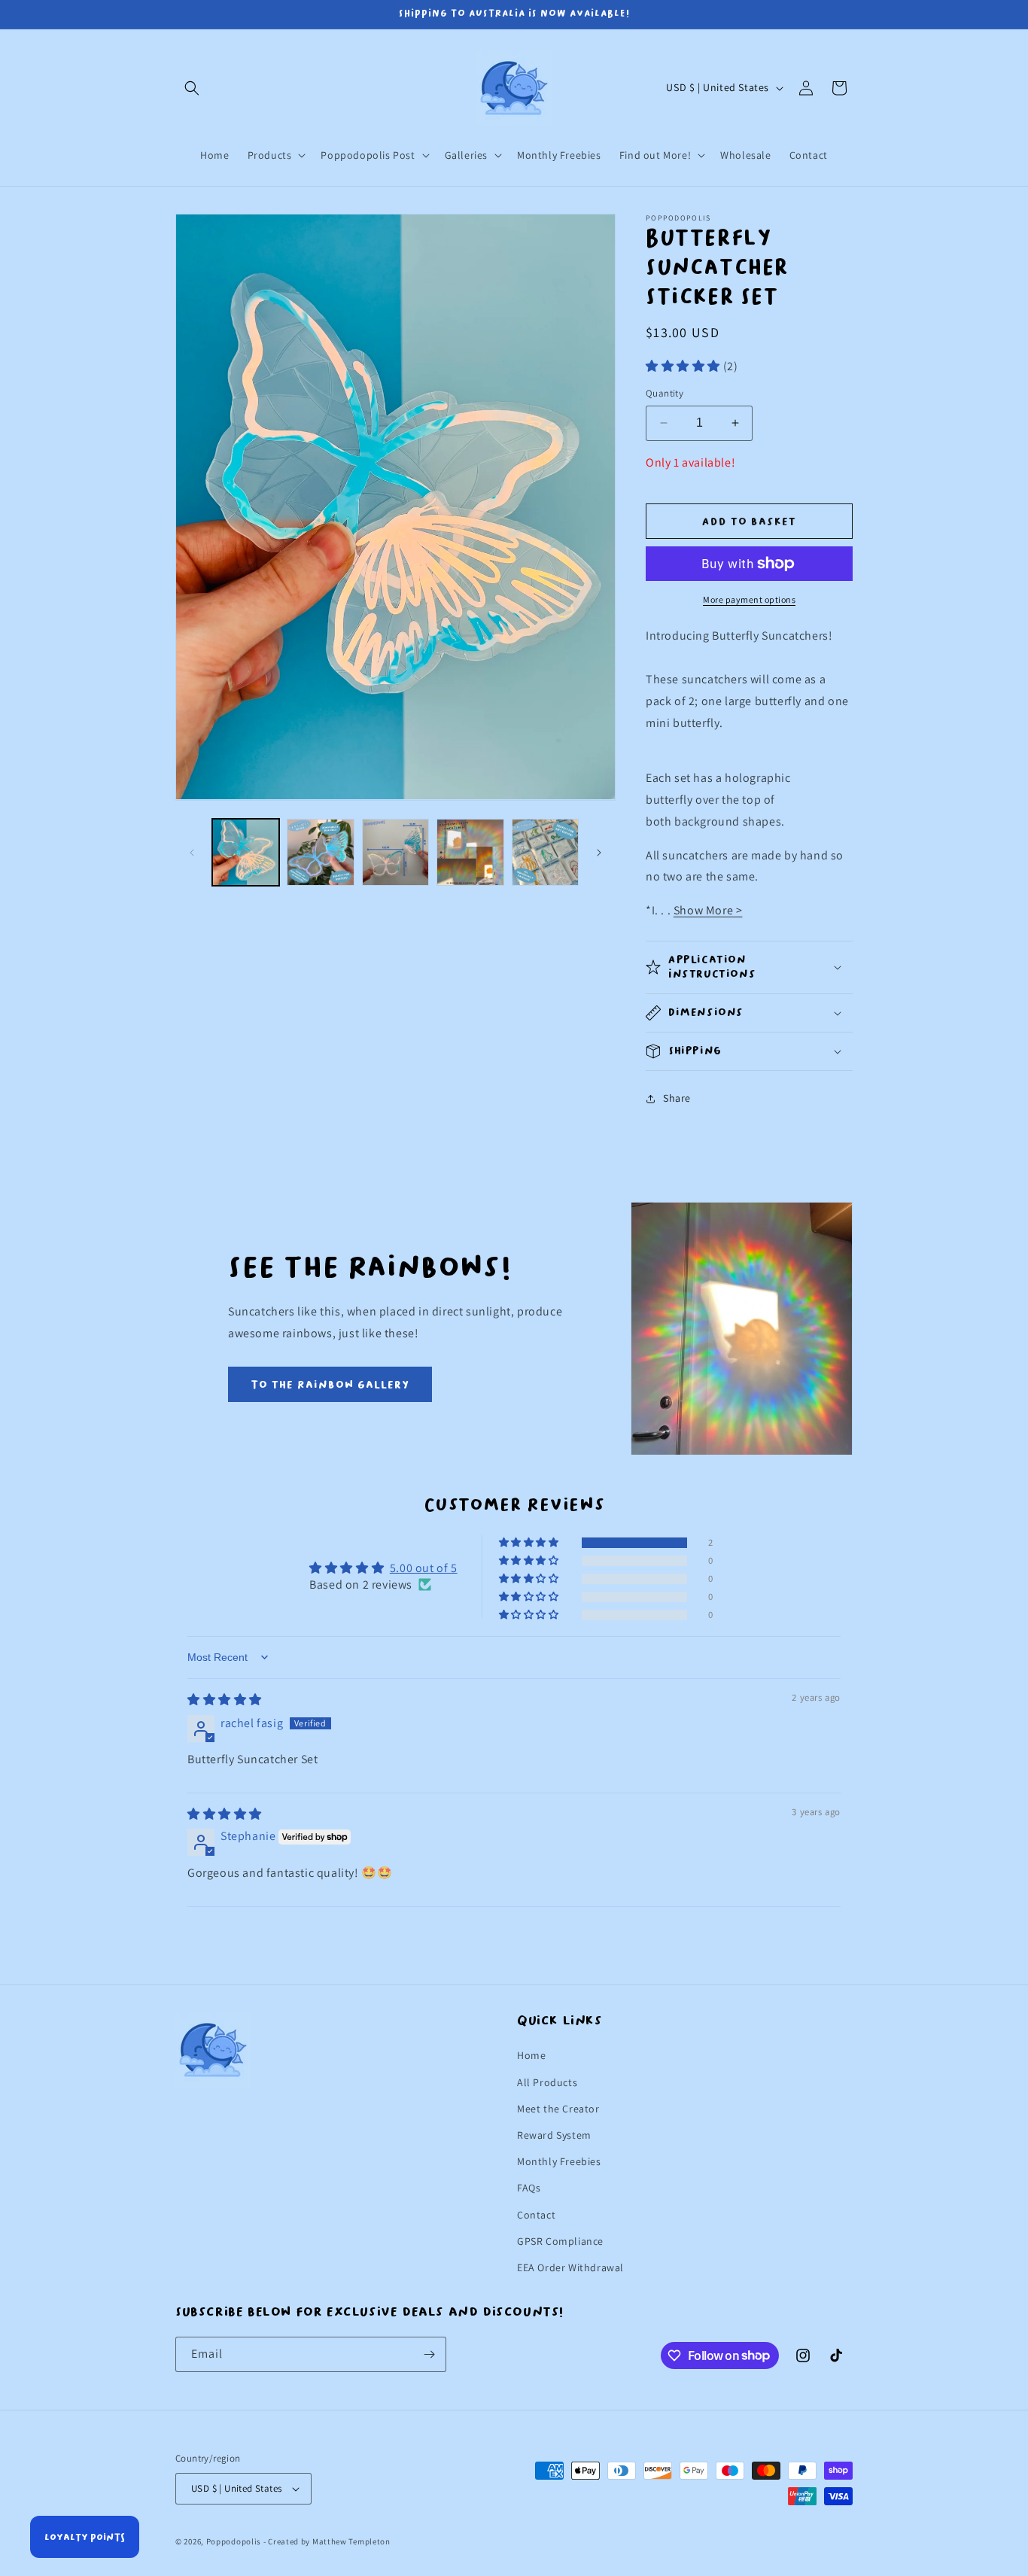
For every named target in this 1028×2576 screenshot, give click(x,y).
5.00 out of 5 (424, 1567)
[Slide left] (192, 853)
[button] (192, 88)
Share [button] (677, 1098)
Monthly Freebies (559, 2161)
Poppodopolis (234, 2541)
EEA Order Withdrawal (570, 2267)
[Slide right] (599, 853)
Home (531, 2055)
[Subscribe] (429, 2354)
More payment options (749, 599)
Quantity (665, 393)
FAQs (529, 2188)
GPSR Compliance (560, 2241)
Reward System (554, 2135)
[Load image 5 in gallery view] (545, 852)
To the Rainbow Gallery (330, 1385)
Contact (536, 2215)
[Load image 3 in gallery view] (395, 852)
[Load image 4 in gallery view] (470, 852)
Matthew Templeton (351, 2541)
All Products (547, 2082)
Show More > (708, 910)
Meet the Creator (558, 2109)
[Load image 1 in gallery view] (246, 852)
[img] (225, 1700)
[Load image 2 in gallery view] (320, 852)
